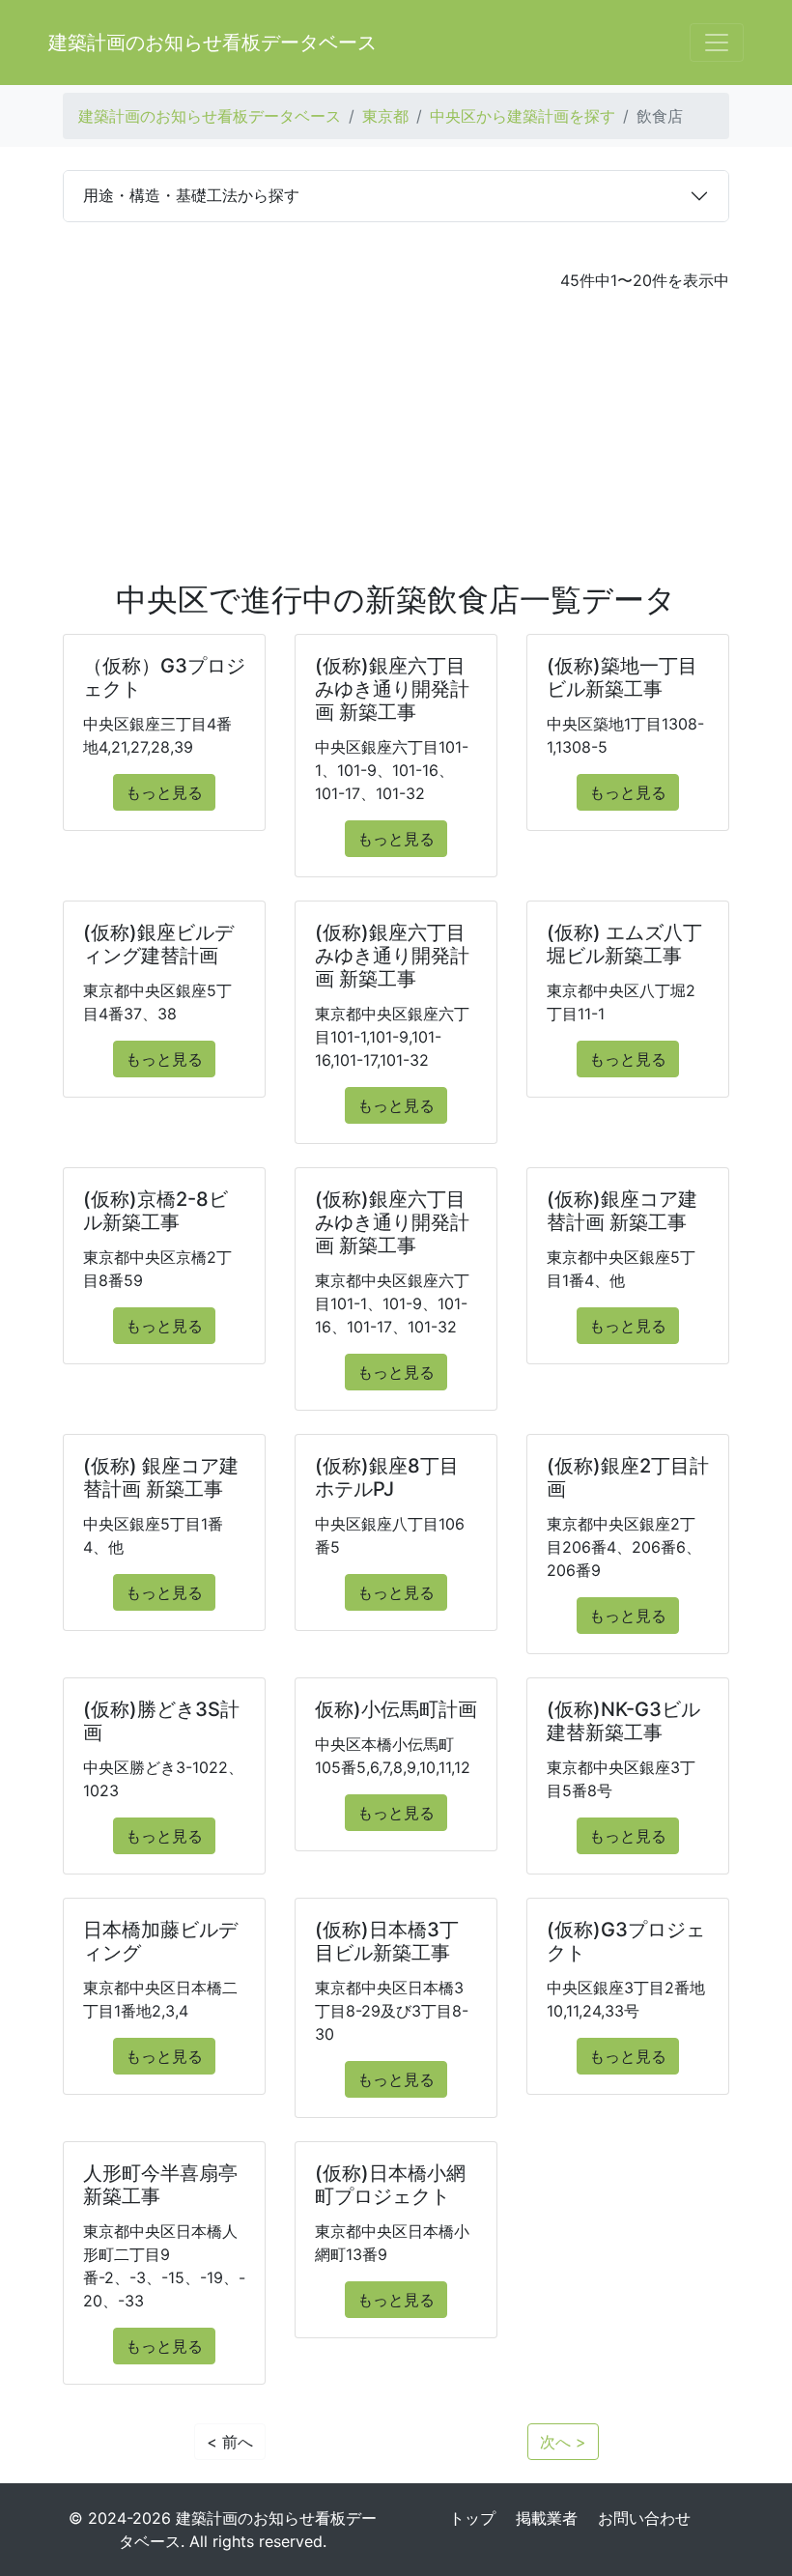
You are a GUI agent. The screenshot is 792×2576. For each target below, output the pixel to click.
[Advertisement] (396, 437)
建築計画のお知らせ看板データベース (212, 43)
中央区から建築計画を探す (523, 116)
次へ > (563, 2442)
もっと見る (164, 792)
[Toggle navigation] (717, 43)
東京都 (385, 116)
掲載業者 (547, 2518)
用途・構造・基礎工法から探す (191, 195)
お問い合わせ (644, 2518)
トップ (472, 2518)
